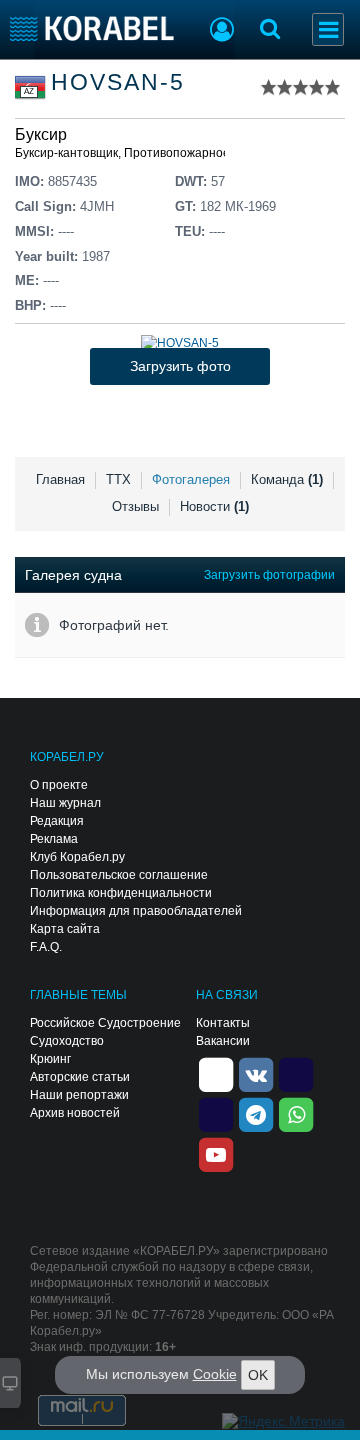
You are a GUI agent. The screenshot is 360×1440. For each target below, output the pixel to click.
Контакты (223, 1023)
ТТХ (118, 479)
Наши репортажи (79, 1095)
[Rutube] (296, 1074)
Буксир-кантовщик (66, 153)
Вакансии (223, 1041)
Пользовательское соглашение (119, 875)
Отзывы (135, 506)
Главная (60, 479)
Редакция (57, 821)
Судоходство (67, 1041)
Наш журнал (65, 803)
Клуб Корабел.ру (77, 857)
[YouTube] (216, 1154)
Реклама (54, 839)
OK (258, 1375)
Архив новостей (75, 1113)
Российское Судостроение (105, 1023)
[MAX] (216, 1114)
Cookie (215, 1374)
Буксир (41, 134)
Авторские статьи (80, 1077)
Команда (287, 479)
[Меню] (328, 29)
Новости (214, 506)
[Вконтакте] (256, 1074)
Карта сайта (65, 929)
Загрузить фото (180, 366)
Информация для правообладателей (136, 911)
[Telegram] (256, 1114)
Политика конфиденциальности (121, 893)
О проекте (59, 785)
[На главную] (92, 28)
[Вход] (222, 32)
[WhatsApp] (296, 1114)
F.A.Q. (46, 947)
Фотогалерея (191, 479)
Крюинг (50, 1059)
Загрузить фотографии (269, 575)
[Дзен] (216, 1074)
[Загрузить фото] (180, 343)
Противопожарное (177, 153)
